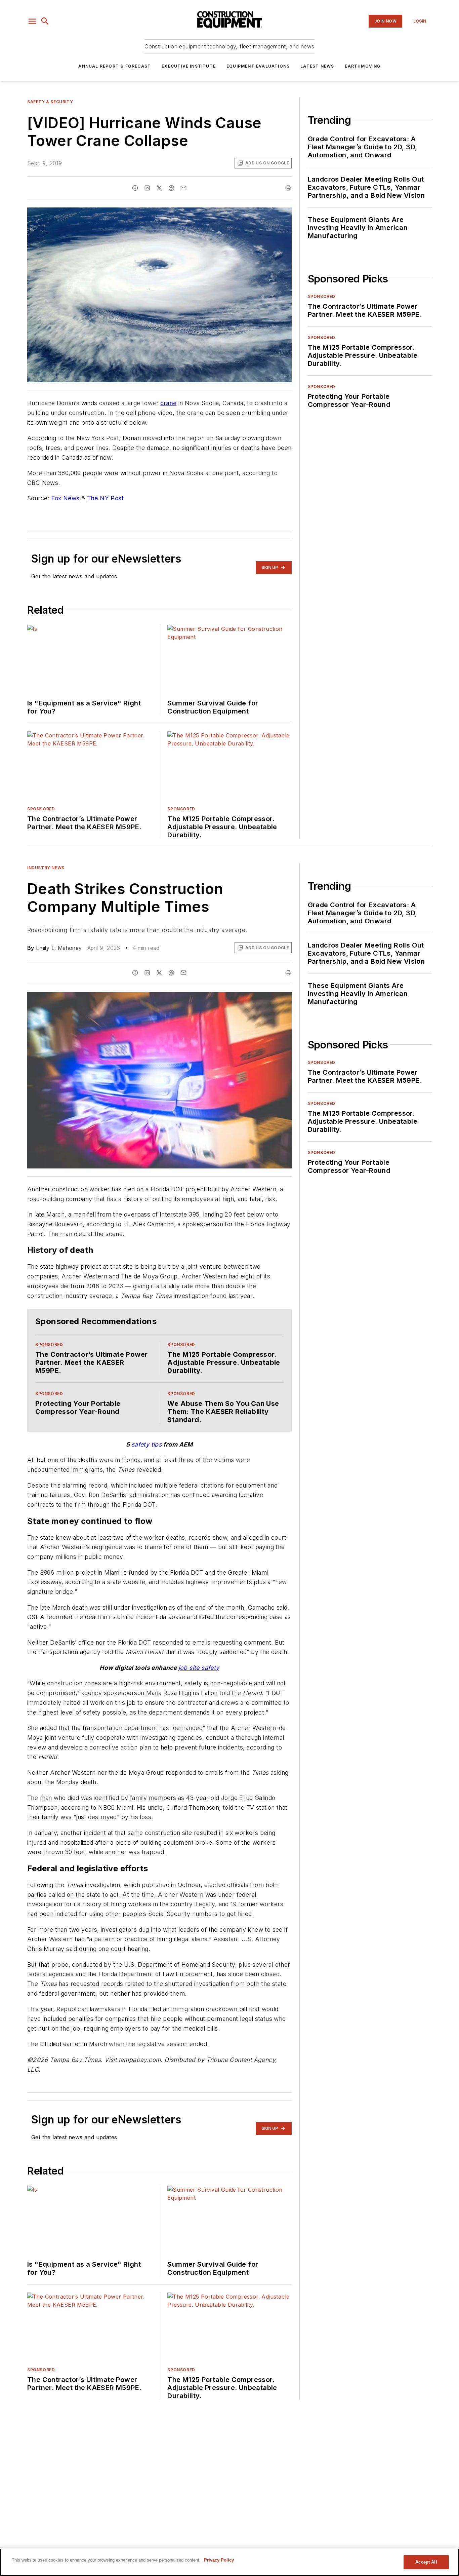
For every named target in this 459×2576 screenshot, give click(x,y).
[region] (229, 2562)
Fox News (65, 498)
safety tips (147, 1444)
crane (168, 403)
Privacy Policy (219, 2560)
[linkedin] (147, 188)
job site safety (199, 1668)
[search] (45, 21)
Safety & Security (50, 102)
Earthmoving (363, 66)
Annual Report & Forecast (115, 66)
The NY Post (105, 498)
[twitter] (159, 188)
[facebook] (135, 188)
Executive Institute (189, 66)
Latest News (317, 66)
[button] (32, 21)
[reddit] (171, 188)
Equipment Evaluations (258, 66)
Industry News (46, 868)
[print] (288, 188)
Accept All (426, 2562)
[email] (183, 188)
